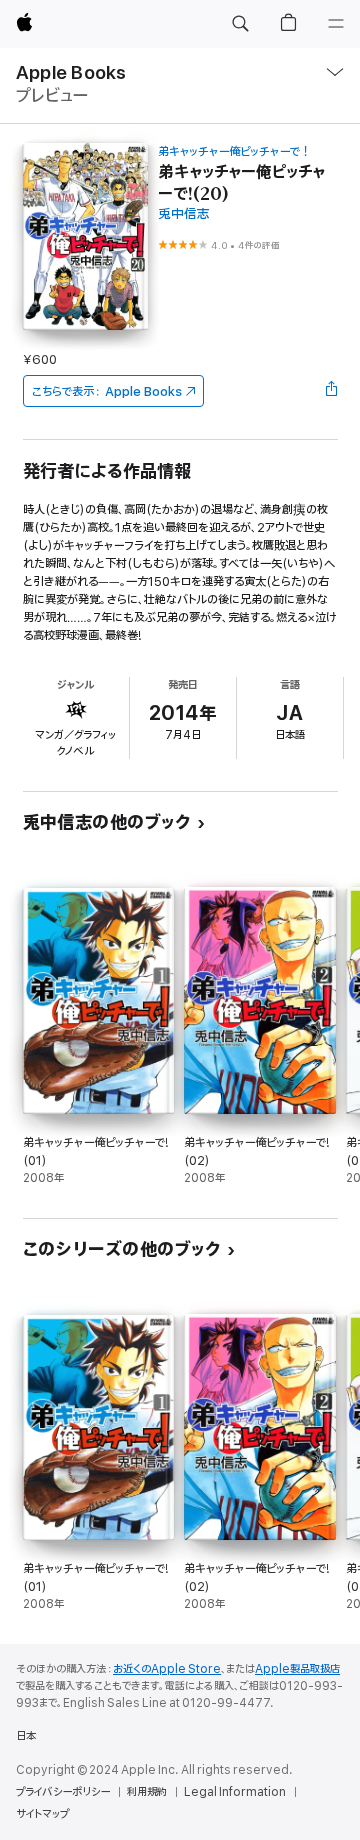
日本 (26, 1736)
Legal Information (235, 1792)
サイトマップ (42, 1814)
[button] (240, 24)
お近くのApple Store (167, 1669)
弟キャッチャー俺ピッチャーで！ (234, 151)
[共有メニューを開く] (331, 391)
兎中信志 (184, 214)
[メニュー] (336, 24)
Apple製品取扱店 (297, 1669)
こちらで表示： (107, 391)
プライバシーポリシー (63, 1792)
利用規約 (147, 1792)
